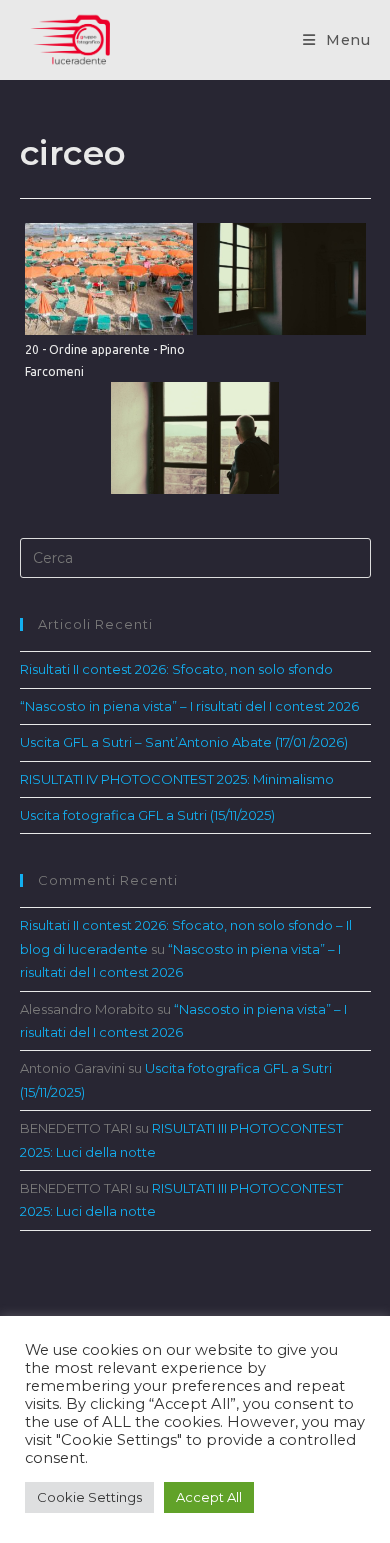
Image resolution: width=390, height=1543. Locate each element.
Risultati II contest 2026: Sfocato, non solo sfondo (176, 669)
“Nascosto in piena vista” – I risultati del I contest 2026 (189, 706)
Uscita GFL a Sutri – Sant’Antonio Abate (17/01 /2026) (184, 742)
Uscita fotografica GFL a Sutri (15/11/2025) (147, 815)
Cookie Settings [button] (89, 1497)
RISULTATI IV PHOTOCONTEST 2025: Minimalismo (177, 779)
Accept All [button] (209, 1497)
